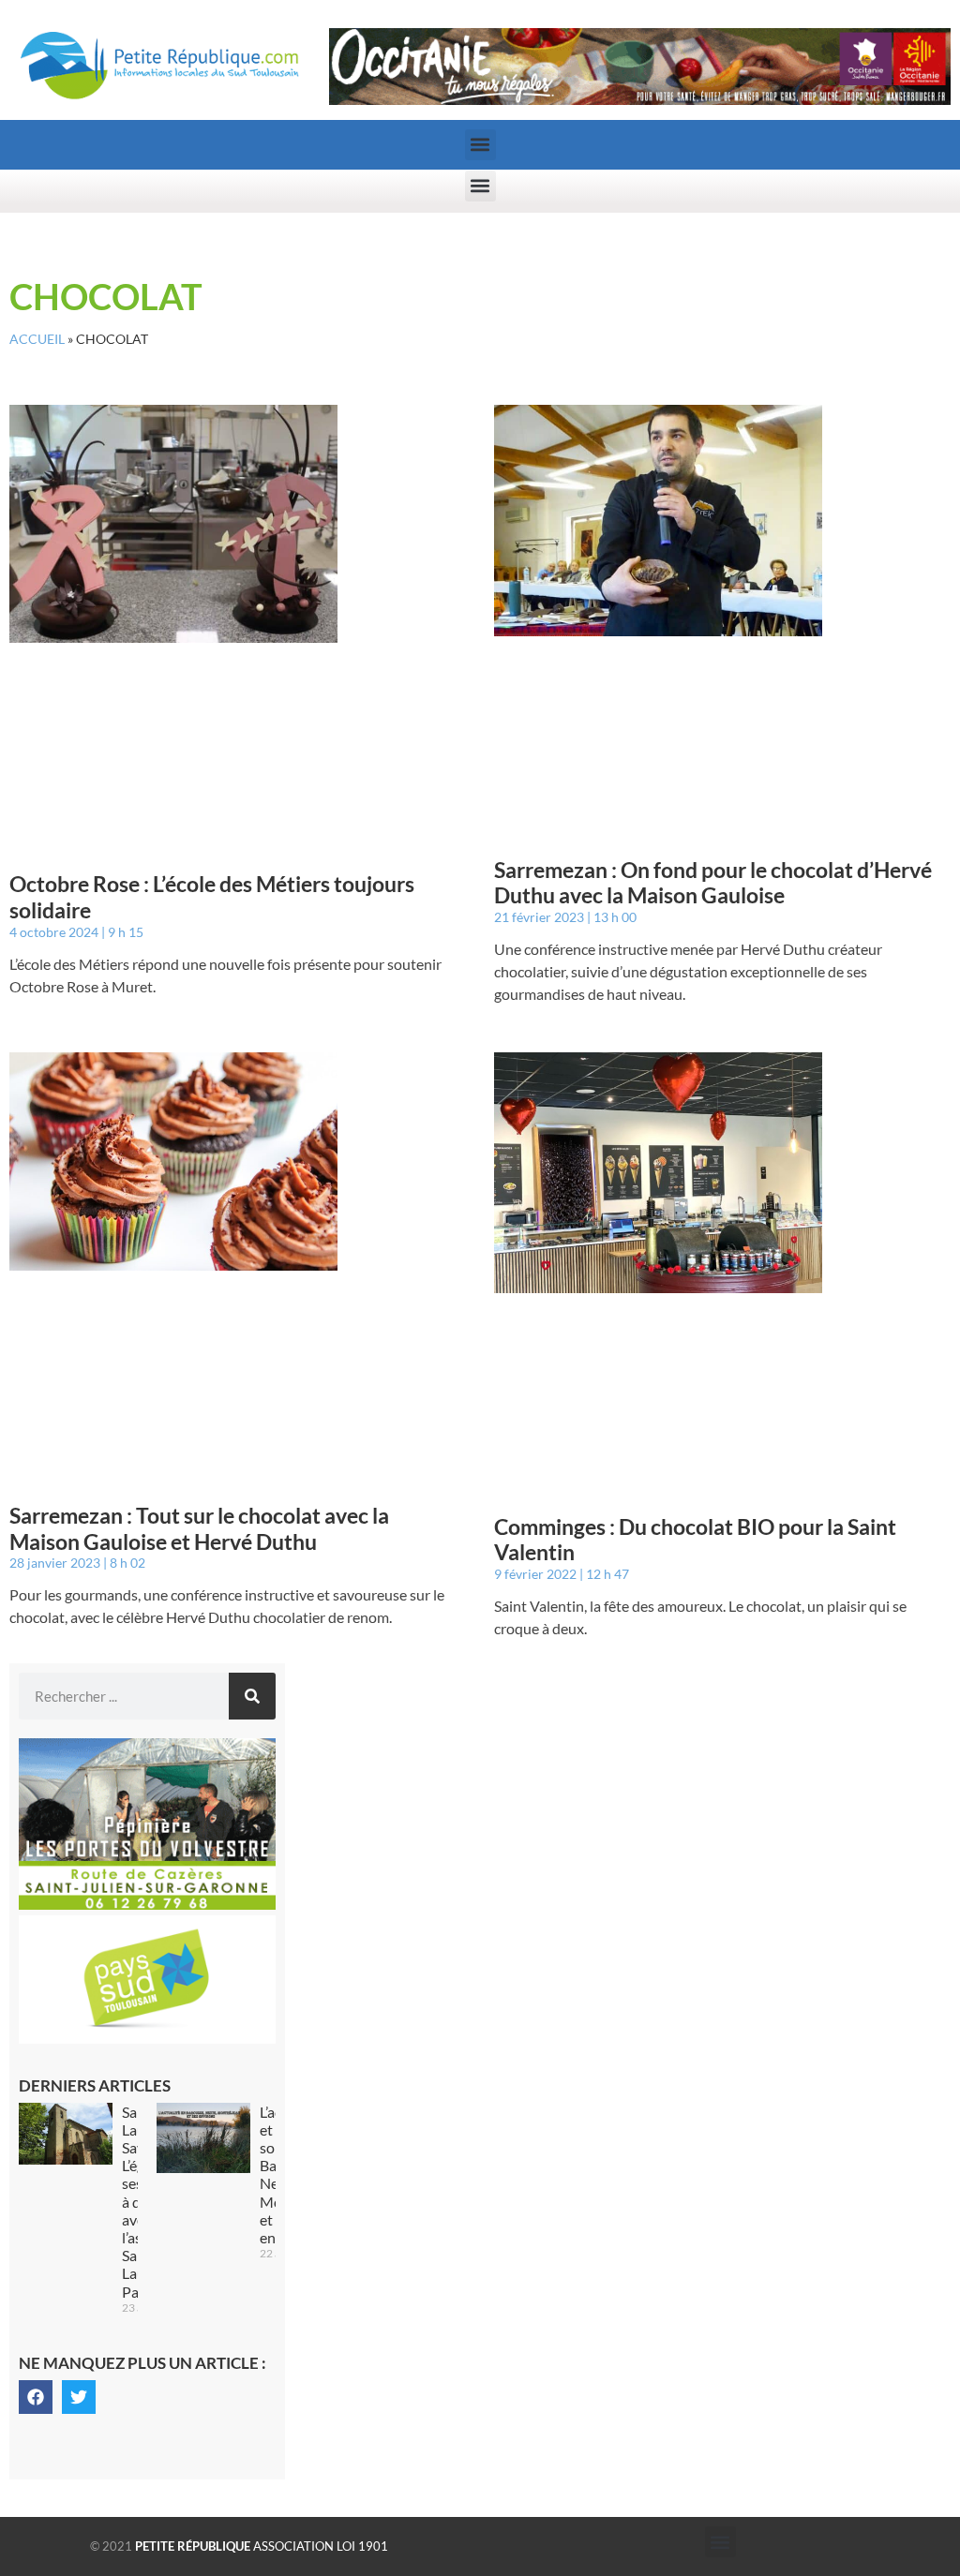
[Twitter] (79, 2397)
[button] (480, 145)
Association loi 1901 (262, 2546)
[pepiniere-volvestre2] (147, 1904)
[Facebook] (36, 2397)
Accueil (37, 339)
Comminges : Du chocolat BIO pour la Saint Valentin (695, 1540)
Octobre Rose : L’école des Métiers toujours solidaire (212, 897)
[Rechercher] (252, 1696)
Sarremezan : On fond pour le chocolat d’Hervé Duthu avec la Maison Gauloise (713, 883)
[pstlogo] (147, 2038)
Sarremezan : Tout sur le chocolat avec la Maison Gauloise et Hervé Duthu (199, 1528)
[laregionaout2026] (640, 99)
